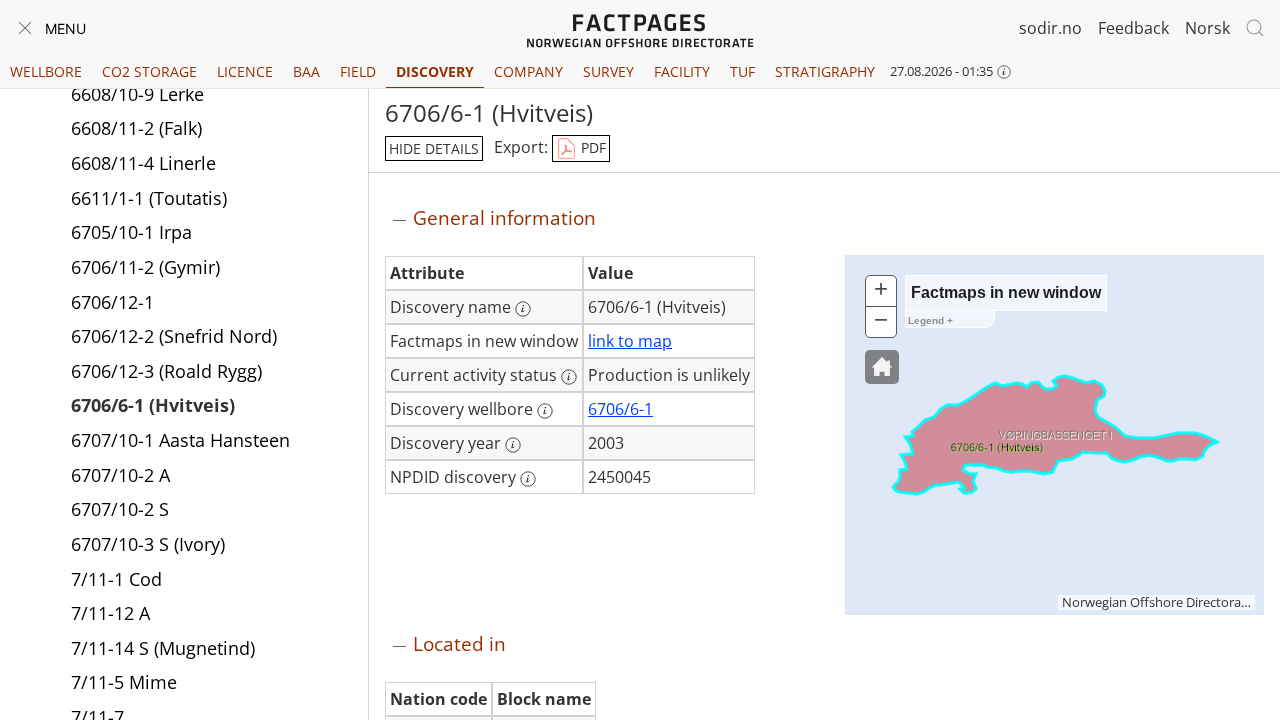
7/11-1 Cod (116, 579)
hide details (434, 148)
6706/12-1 (112, 302)
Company (528, 71)
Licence (245, 71)
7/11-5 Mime (124, 682)
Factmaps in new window (1006, 292)
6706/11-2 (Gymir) (145, 267)
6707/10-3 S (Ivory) (148, 544)
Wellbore (46, 71)
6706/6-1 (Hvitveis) (153, 405)
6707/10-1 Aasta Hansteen (180, 440)
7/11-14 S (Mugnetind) (163, 648)
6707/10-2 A (120, 475)
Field (358, 71)
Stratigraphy (825, 71)
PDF (591, 147)
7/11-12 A (110, 613)
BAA (306, 71)
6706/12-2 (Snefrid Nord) (174, 336)
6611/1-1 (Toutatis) (149, 198)
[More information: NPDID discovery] (528, 479)
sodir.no (1050, 28)
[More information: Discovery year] (513, 445)
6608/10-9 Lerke (137, 94)
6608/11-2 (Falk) (136, 128)
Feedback (1133, 28)
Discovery (435, 71)
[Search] (1255, 28)
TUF (742, 71)
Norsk (1207, 28)
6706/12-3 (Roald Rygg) (166, 371)
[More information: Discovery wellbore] (545, 411)
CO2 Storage (149, 71)
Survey (608, 71)
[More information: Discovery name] (523, 309)
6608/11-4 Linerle (143, 163)
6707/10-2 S (120, 509)
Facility (682, 71)
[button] (882, 367)
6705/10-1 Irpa (131, 232)
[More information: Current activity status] (569, 377)
